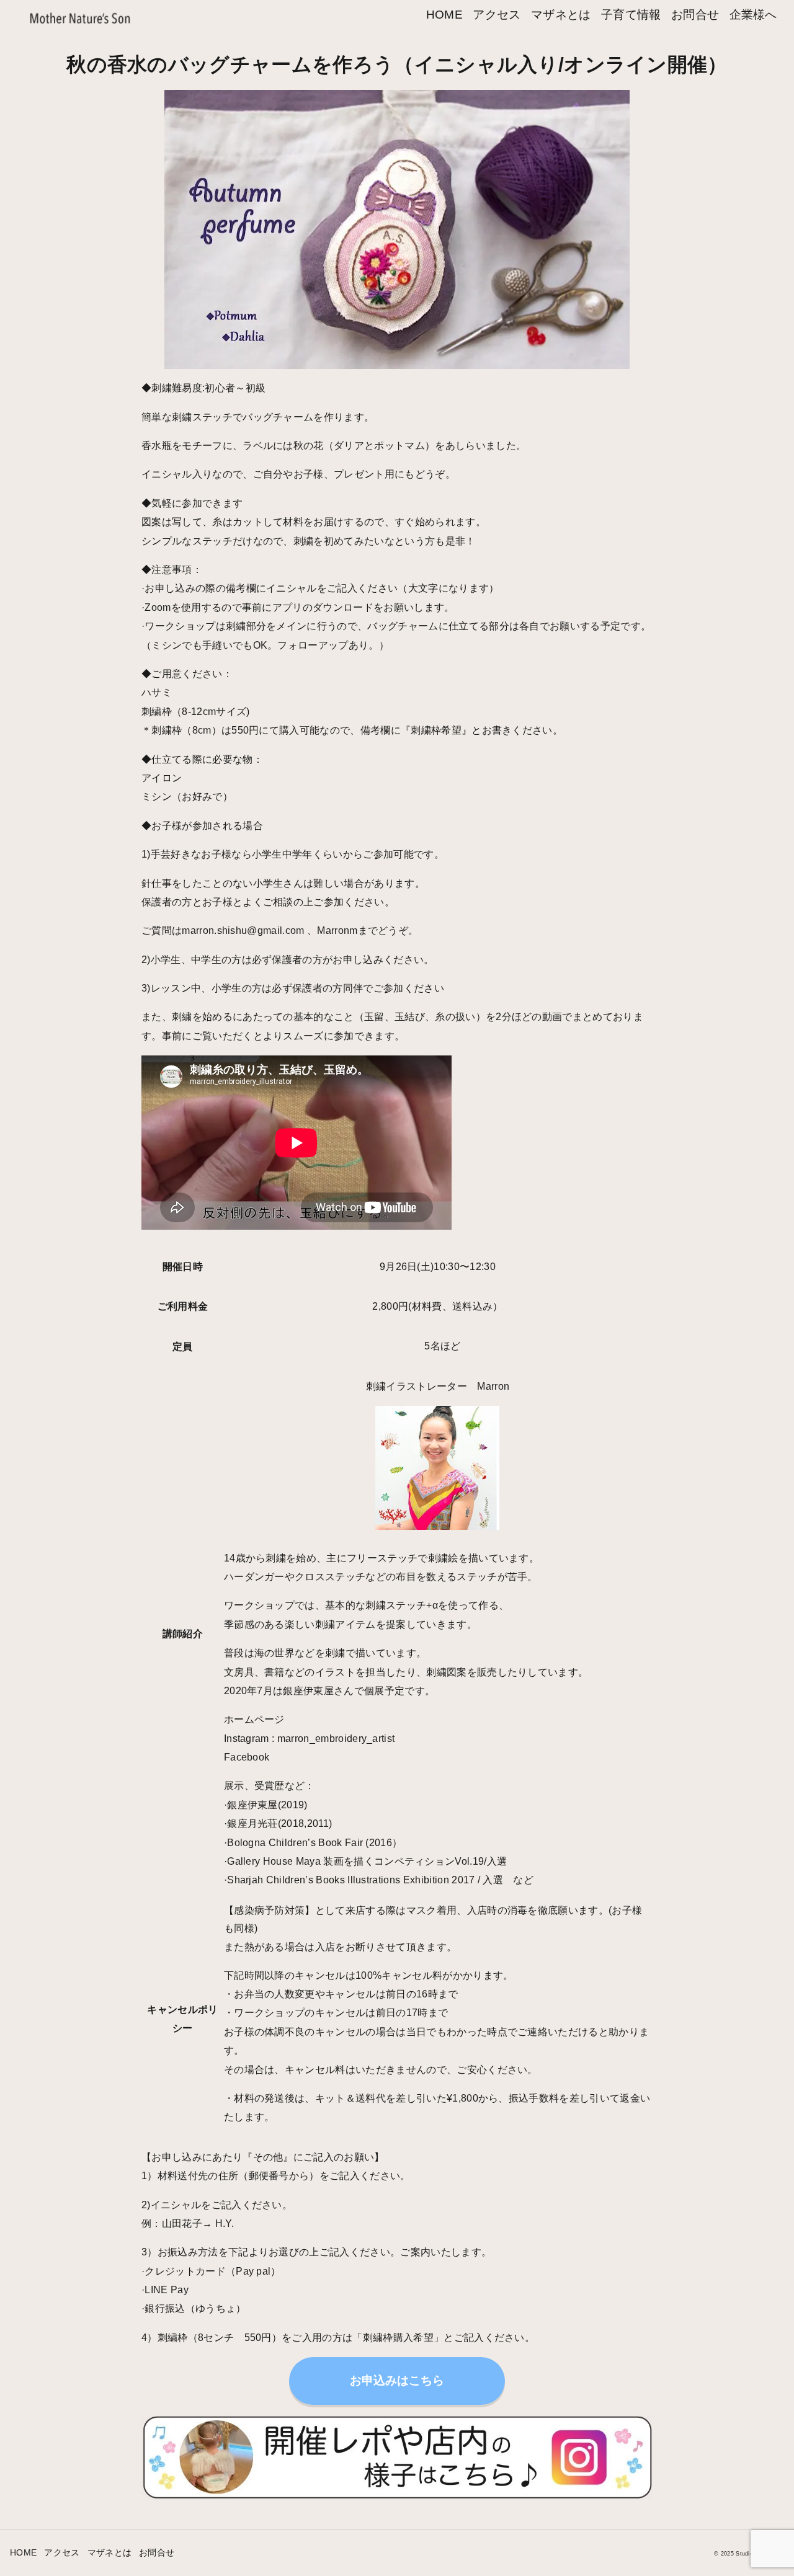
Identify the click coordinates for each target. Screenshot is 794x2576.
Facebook (247, 1757)
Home (444, 15)
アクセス (497, 15)
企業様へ (753, 15)
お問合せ (695, 15)
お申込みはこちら (397, 2380)
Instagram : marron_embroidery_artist (310, 1739)
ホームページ (254, 1719)
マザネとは (561, 15)
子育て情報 (631, 15)
